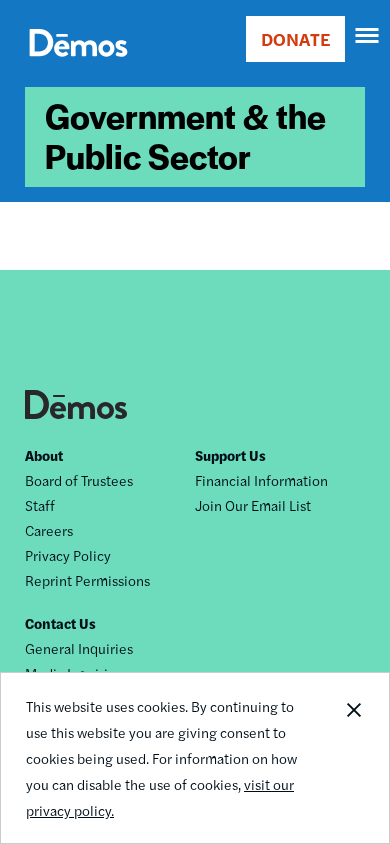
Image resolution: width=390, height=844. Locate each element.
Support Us (230, 455)
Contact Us (60, 623)
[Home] (78, 65)
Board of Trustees (79, 480)
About (44, 455)
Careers (49, 530)
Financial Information (261, 480)
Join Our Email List (253, 505)
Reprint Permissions (87, 580)
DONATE (295, 38)
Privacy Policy (68, 555)
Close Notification (353, 758)
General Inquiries (79, 648)
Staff (40, 505)
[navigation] (368, 36)
